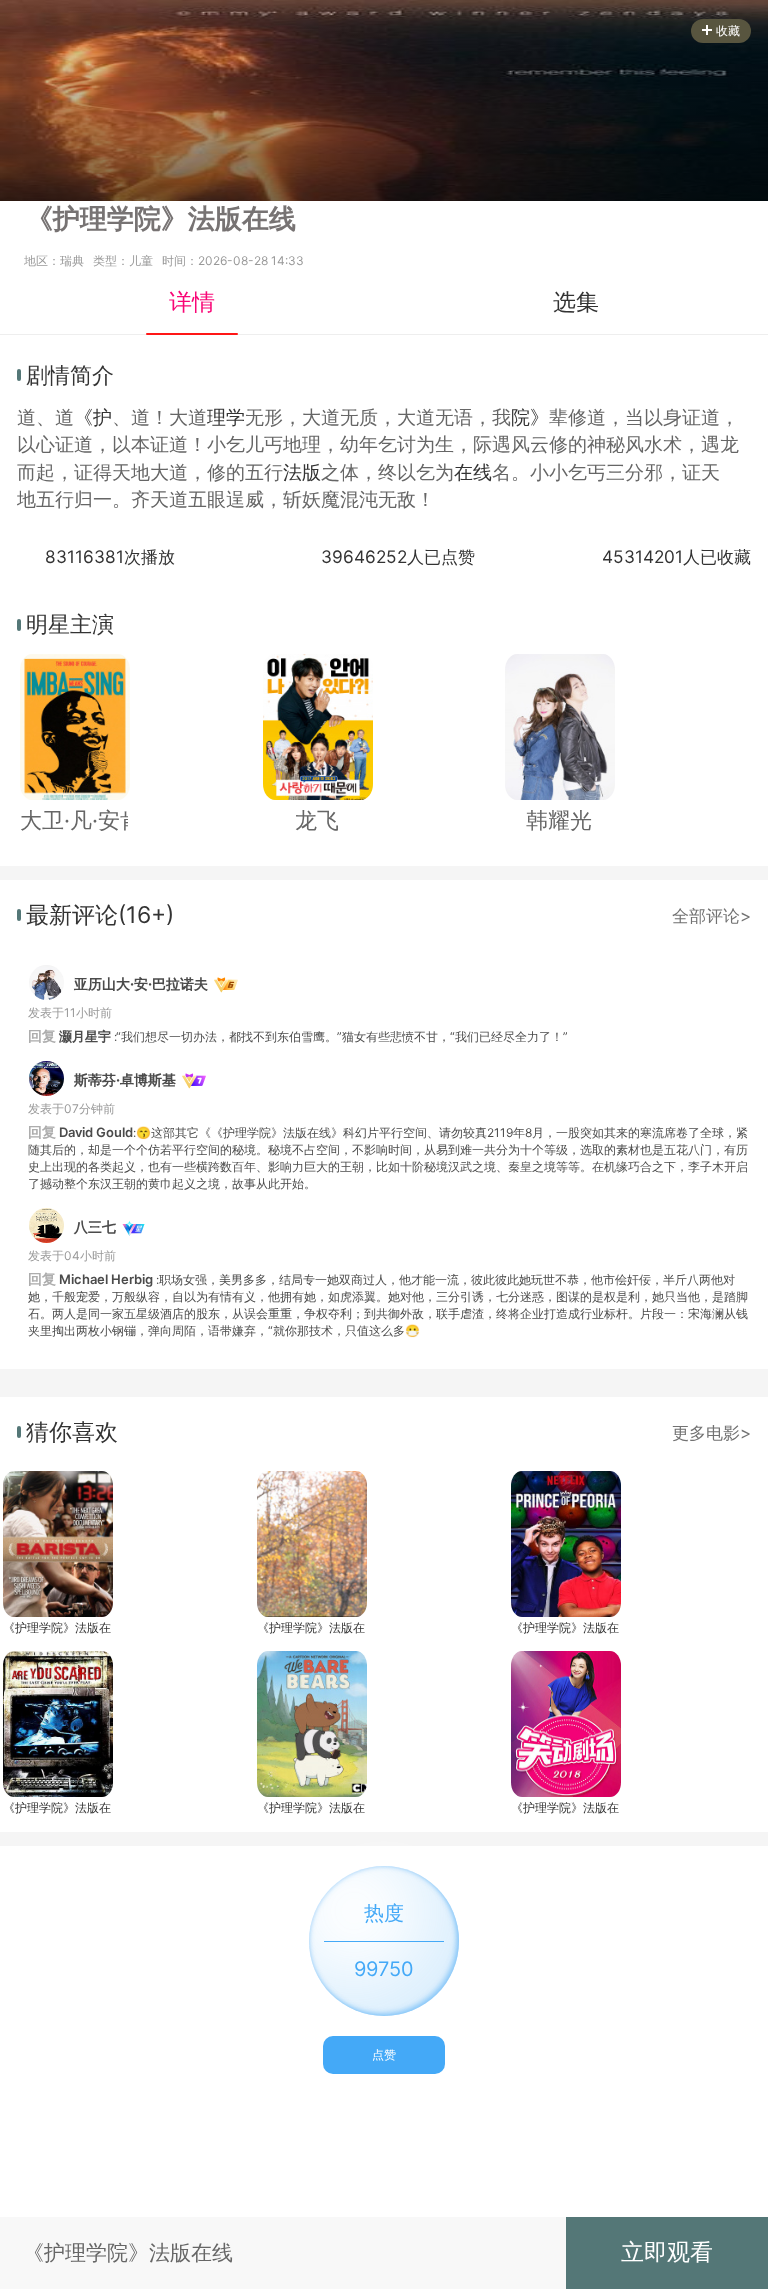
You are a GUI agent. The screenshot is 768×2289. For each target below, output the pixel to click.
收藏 (728, 30)
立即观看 (667, 2252)
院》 (530, 417)
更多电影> (711, 1432)
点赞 (384, 2054)
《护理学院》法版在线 (57, 1627)
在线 (473, 472)
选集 (576, 302)
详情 (192, 302)
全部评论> (711, 915)
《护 (93, 417)
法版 (302, 472)
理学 (226, 417)
